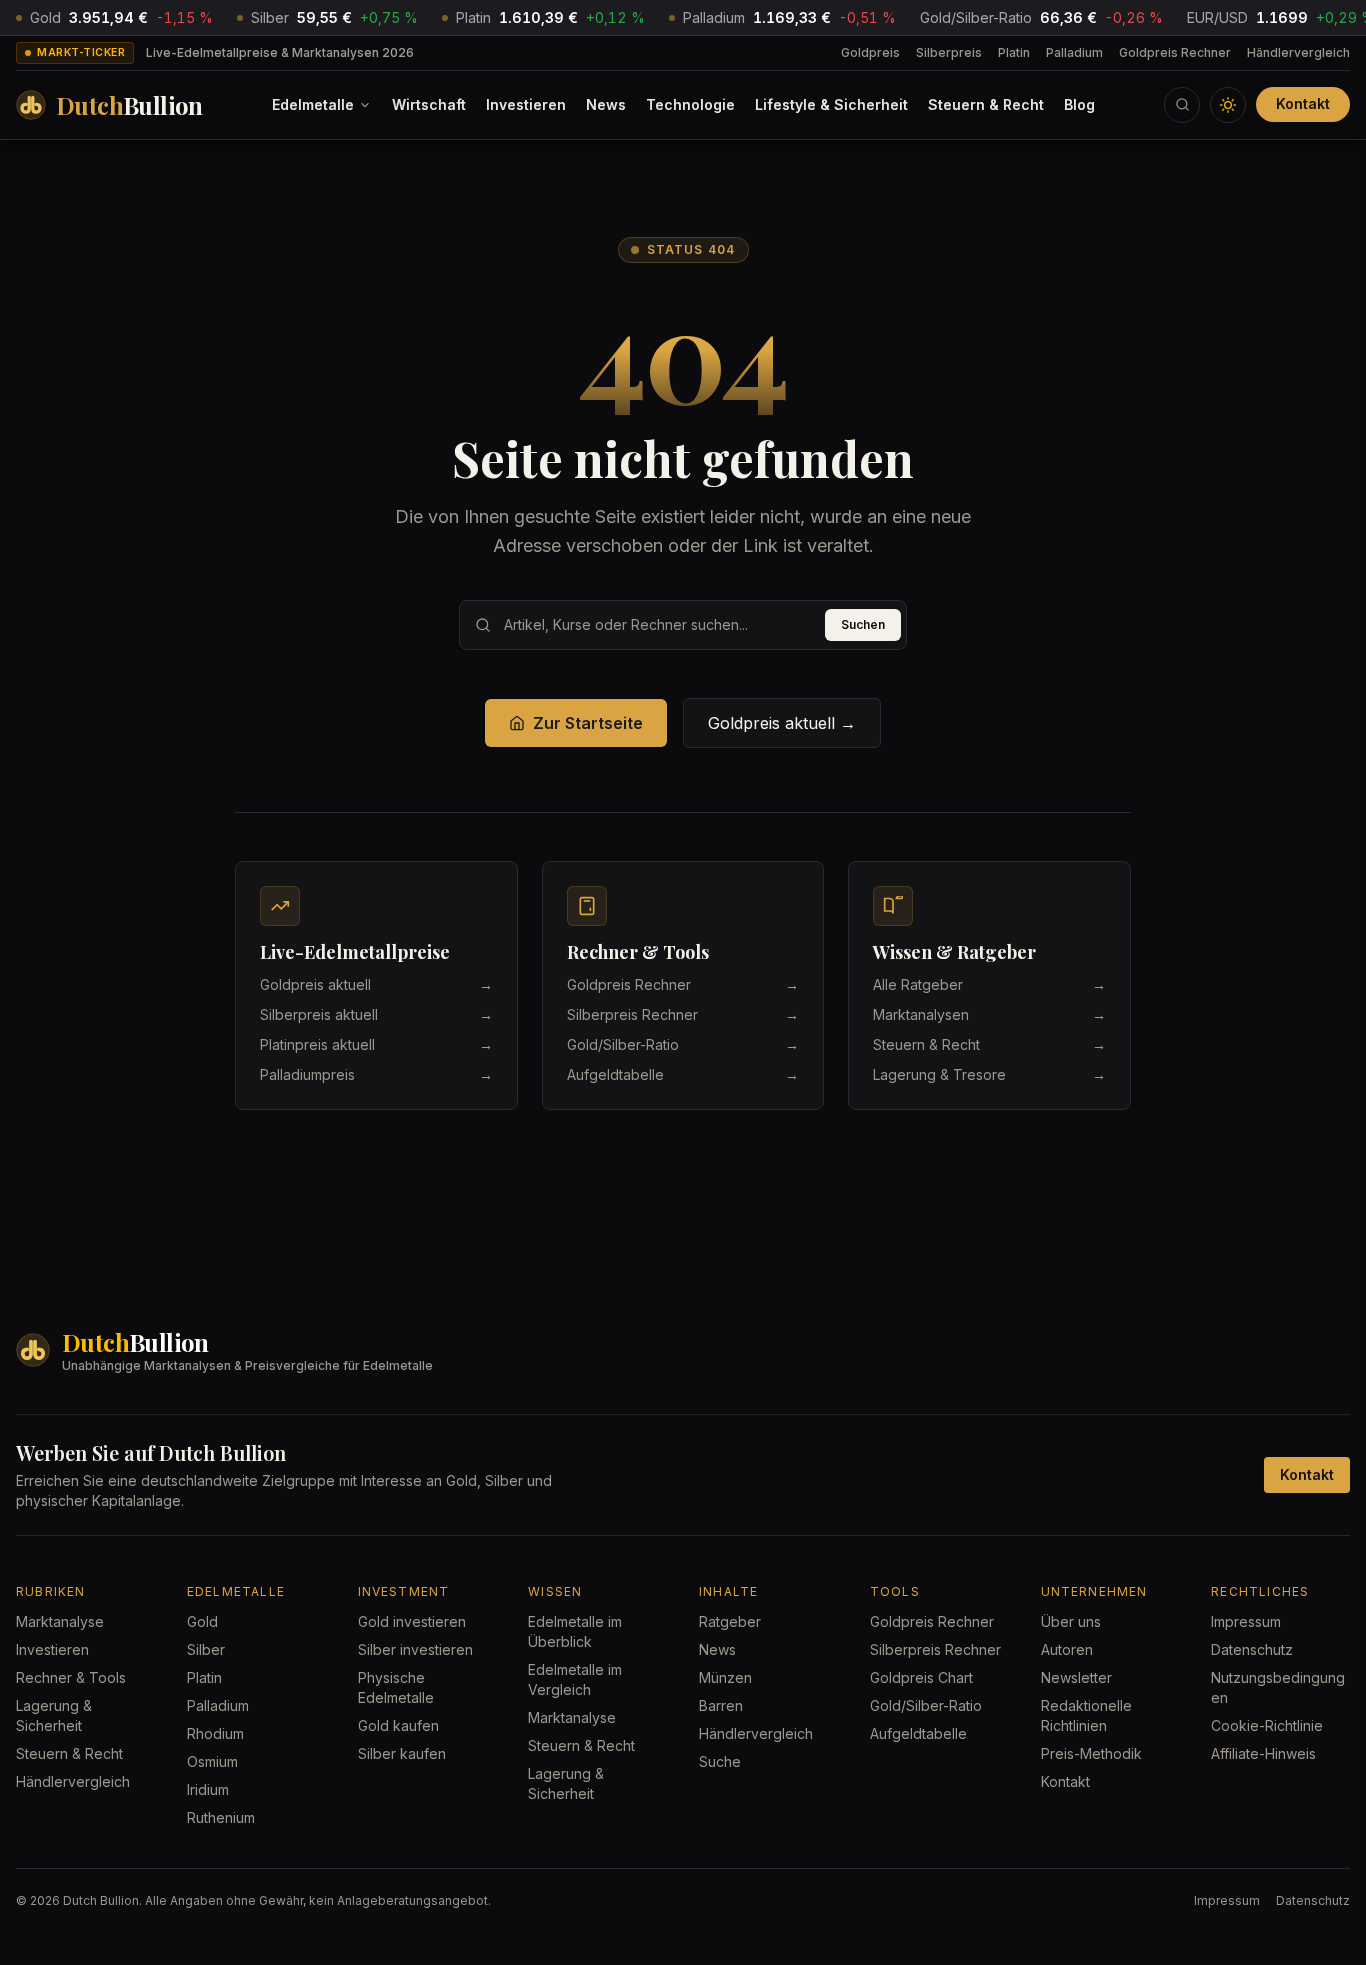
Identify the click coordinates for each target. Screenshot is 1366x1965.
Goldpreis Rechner (1175, 52)
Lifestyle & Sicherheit (831, 104)
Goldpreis (870, 52)
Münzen (725, 1677)
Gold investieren (412, 1621)
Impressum (1246, 1621)
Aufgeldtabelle (918, 1733)
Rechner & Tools (71, 1677)
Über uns (1071, 1621)
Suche (720, 1761)
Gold (202, 1621)
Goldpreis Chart (921, 1677)
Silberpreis (949, 52)
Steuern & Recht (986, 104)
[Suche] (1182, 105)
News (606, 104)
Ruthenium (221, 1817)
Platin (1014, 52)
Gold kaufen (398, 1725)
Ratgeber (730, 1621)
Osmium (212, 1761)
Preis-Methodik (1091, 1753)
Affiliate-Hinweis (1263, 1753)
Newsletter (1076, 1677)
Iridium (208, 1789)
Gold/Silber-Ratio (926, 1705)
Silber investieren (415, 1649)
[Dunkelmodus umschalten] (1228, 105)
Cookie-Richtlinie (1267, 1725)
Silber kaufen (402, 1753)
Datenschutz (1252, 1649)
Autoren (1067, 1649)
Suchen (863, 624)
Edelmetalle (313, 104)
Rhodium (215, 1733)
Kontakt (1303, 103)
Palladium (1074, 52)
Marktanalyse (60, 1621)
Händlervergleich (1298, 52)
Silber (206, 1649)
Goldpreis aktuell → (782, 723)
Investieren (526, 104)
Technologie (690, 104)
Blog (1079, 104)
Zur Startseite (588, 723)
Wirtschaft (429, 104)
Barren (721, 1705)
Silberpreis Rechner (935, 1649)
